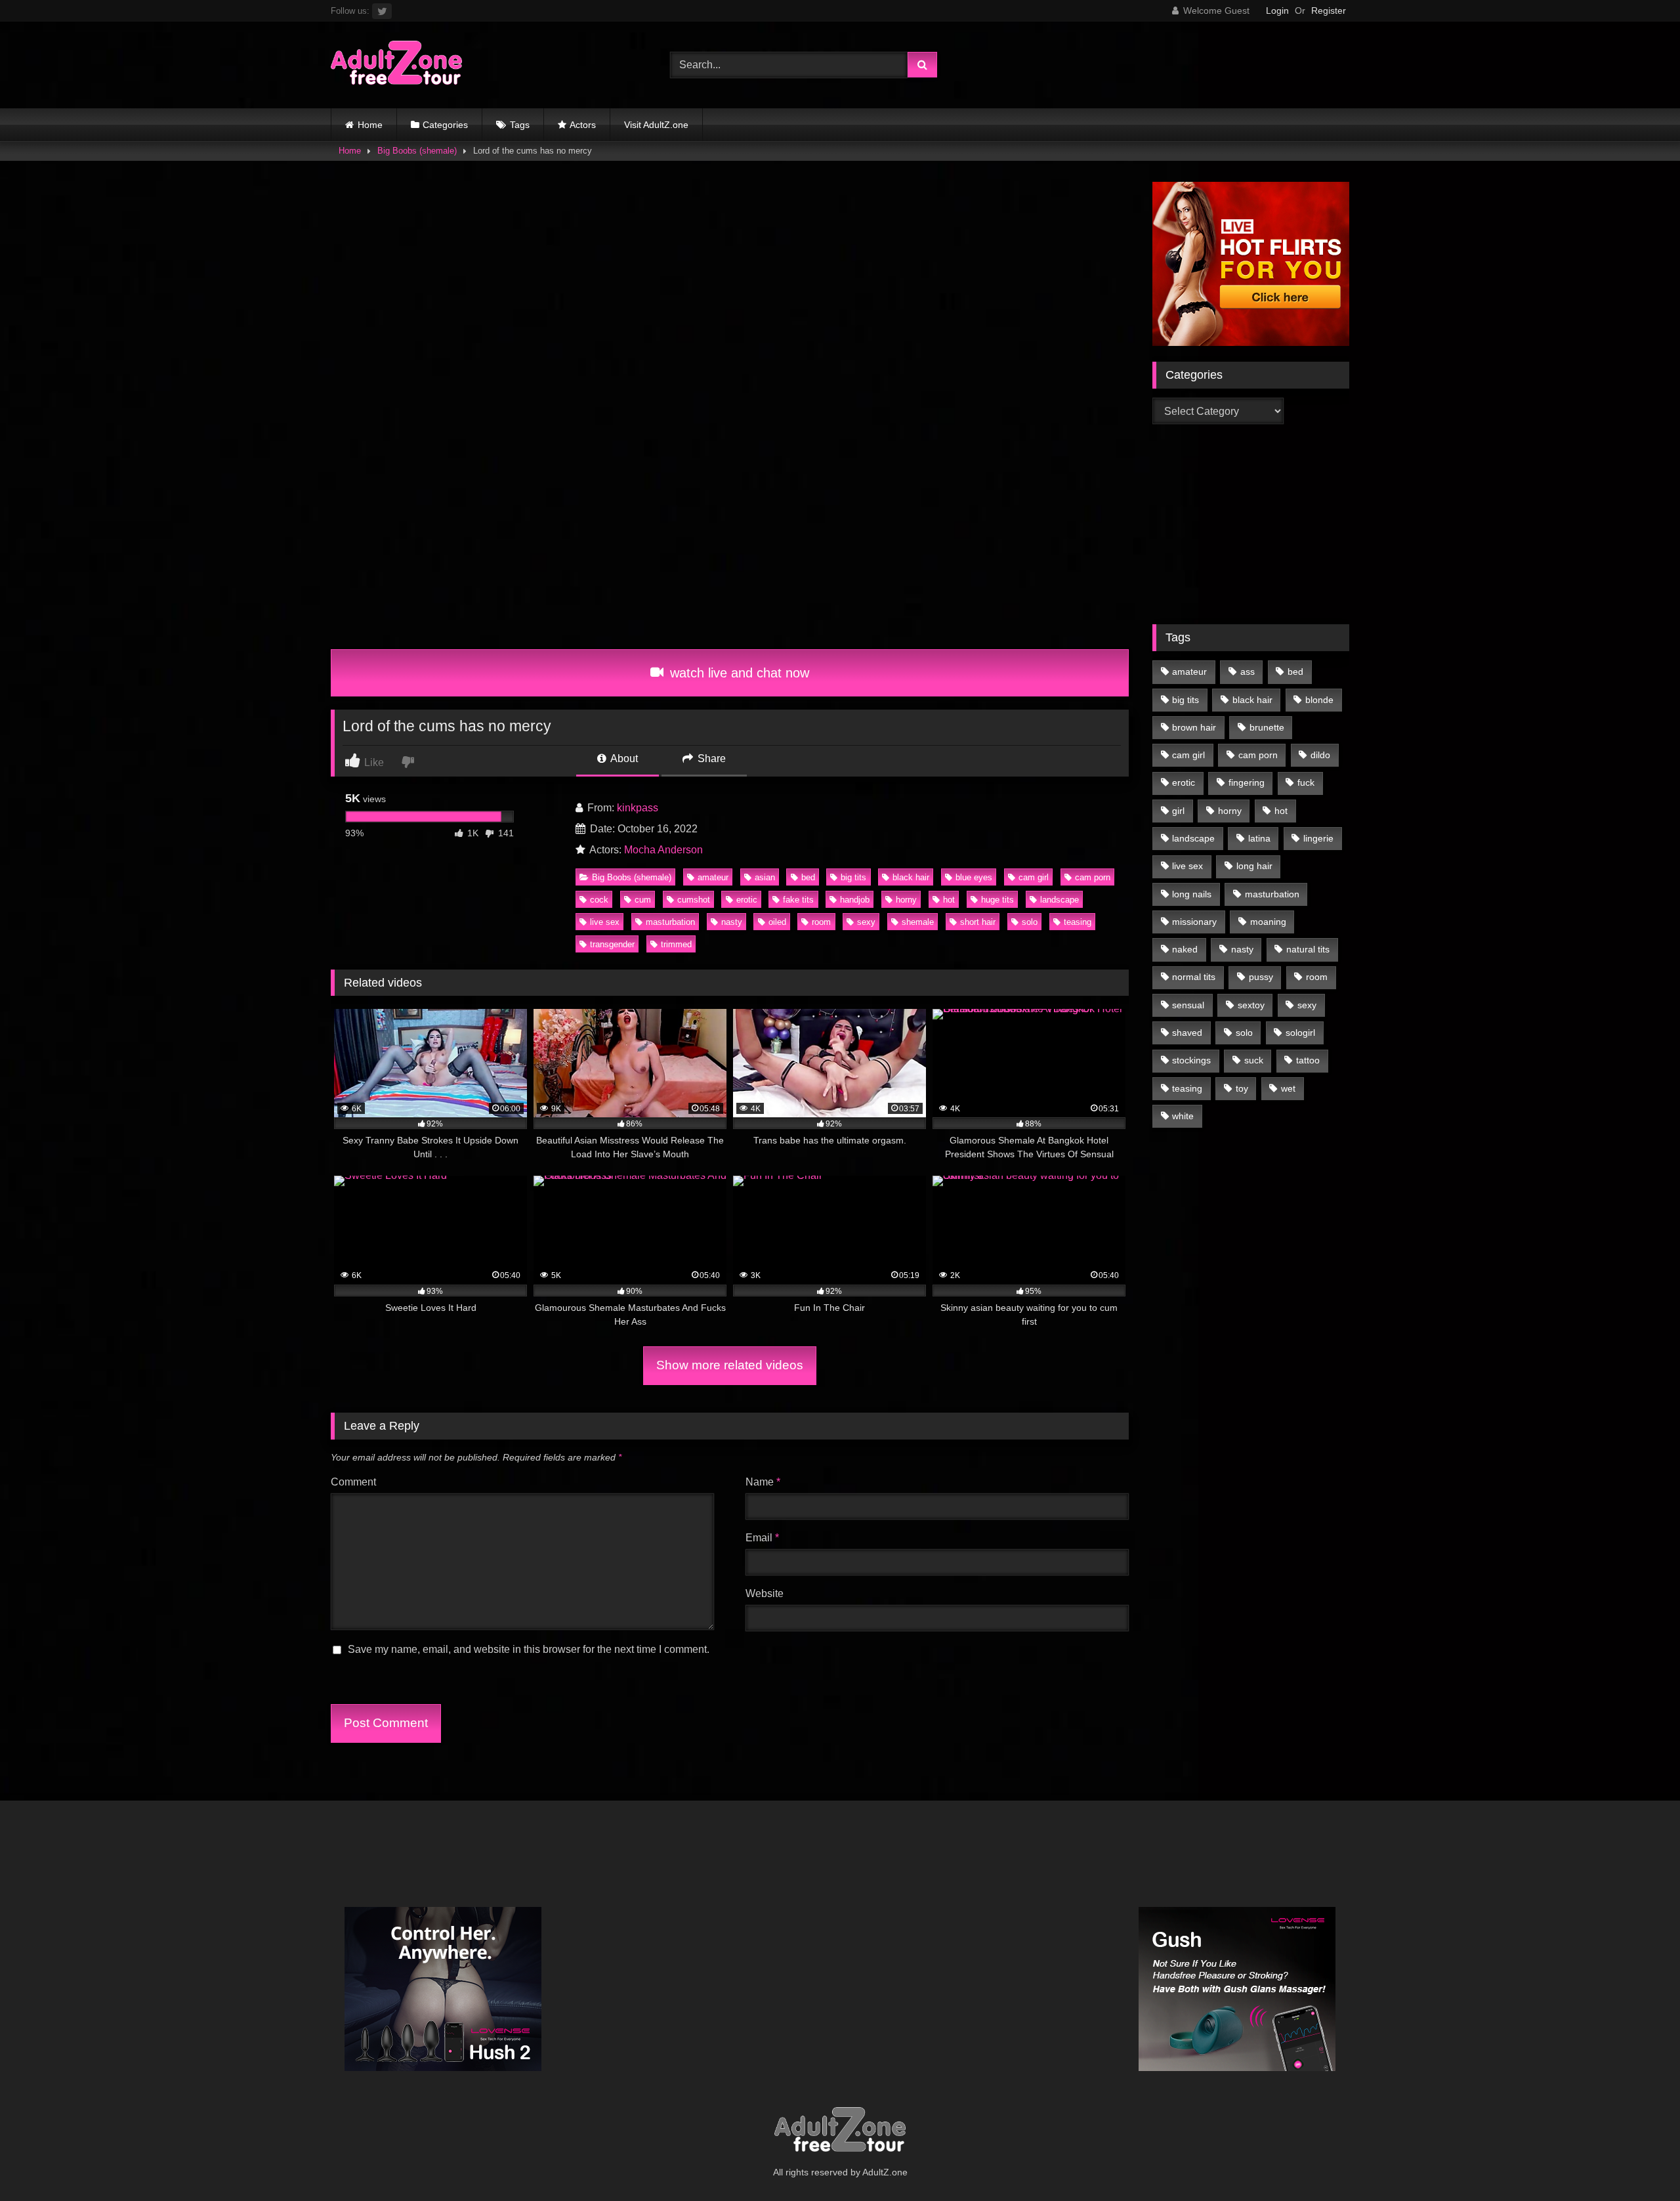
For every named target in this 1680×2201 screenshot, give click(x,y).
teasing (1078, 922)
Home (370, 125)
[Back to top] (1639, 2162)
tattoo (1308, 1060)
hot (949, 900)
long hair (1254, 866)
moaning (1268, 922)
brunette (1267, 727)
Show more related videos (730, 1365)
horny (906, 900)
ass (1248, 672)
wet (1288, 1088)
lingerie (1318, 838)
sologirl (1300, 1033)
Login (1277, 11)
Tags (520, 125)
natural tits (1308, 949)
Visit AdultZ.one (656, 125)
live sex (605, 922)
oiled (777, 922)
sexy (866, 922)
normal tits (1194, 977)
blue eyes (974, 877)
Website (765, 1593)
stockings (1191, 1060)
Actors (583, 125)
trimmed (676, 944)
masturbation (670, 922)
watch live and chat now (738, 673)
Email (762, 1538)
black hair (911, 877)
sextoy (1251, 1005)
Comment (353, 1482)
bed (808, 877)
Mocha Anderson (663, 850)
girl (1178, 811)
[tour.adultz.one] (396, 65)
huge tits (997, 900)
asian (765, 877)
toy (1242, 1088)
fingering (1247, 782)
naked (1185, 949)
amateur (713, 877)
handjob (855, 900)
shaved (1187, 1033)
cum (643, 900)
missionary (1194, 922)
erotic (747, 900)
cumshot (694, 900)
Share (710, 759)
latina (1259, 838)
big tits (853, 877)
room (821, 922)
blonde (1319, 700)
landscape (1060, 900)
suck (1254, 1060)
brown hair (1194, 727)
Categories (445, 125)
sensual (1188, 1005)
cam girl (1034, 877)
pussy (1261, 977)
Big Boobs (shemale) (417, 151)
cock (599, 900)
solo (1030, 922)
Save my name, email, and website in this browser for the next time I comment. (529, 1649)
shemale (918, 922)
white (1183, 1116)
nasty (732, 922)
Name (763, 1482)
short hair (978, 922)
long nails (1192, 894)
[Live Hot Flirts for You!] (1251, 342)
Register (1329, 11)
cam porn (1093, 877)
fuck (1306, 782)
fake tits (798, 900)
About (623, 759)
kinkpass (638, 808)
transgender (612, 944)
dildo (1320, 755)
